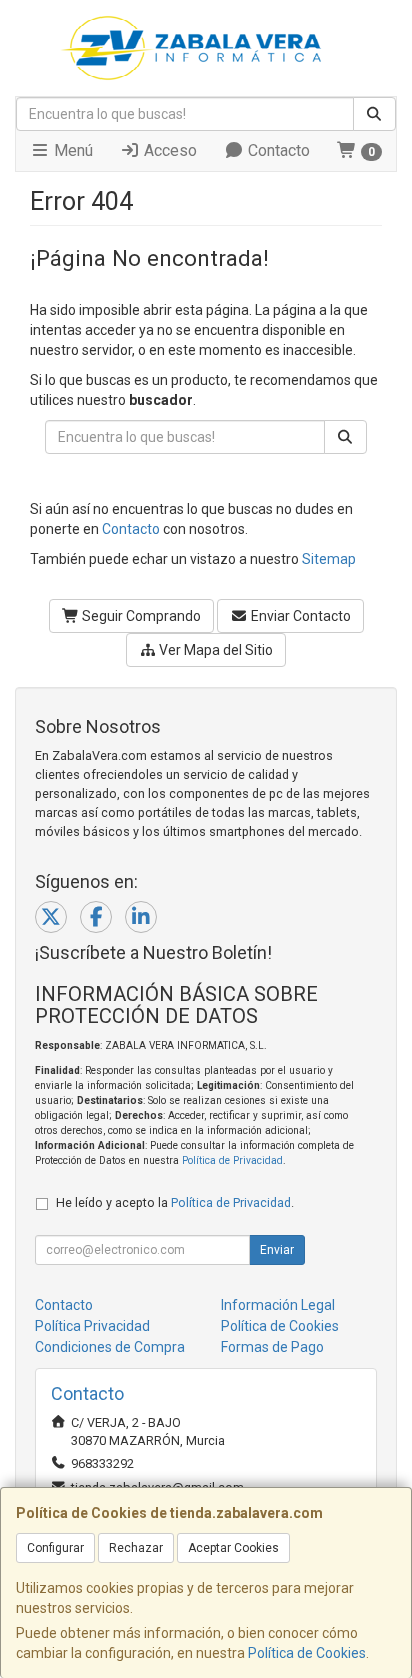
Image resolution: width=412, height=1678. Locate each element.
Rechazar (136, 1548)
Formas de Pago (272, 1347)
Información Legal (278, 1305)
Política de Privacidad (232, 1160)
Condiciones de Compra (110, 1347)
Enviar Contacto (299, 616)
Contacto (277, 150)
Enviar (277, 1250)
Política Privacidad (92, 1326)
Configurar (55, 1548)
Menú (71, 150)
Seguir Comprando (140, 616)
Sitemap (329, 559)
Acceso (168, 150)
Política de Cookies (307, 1653)
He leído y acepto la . (175, 1202)
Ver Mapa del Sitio (214, 650)
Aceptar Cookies (233, 1548)
